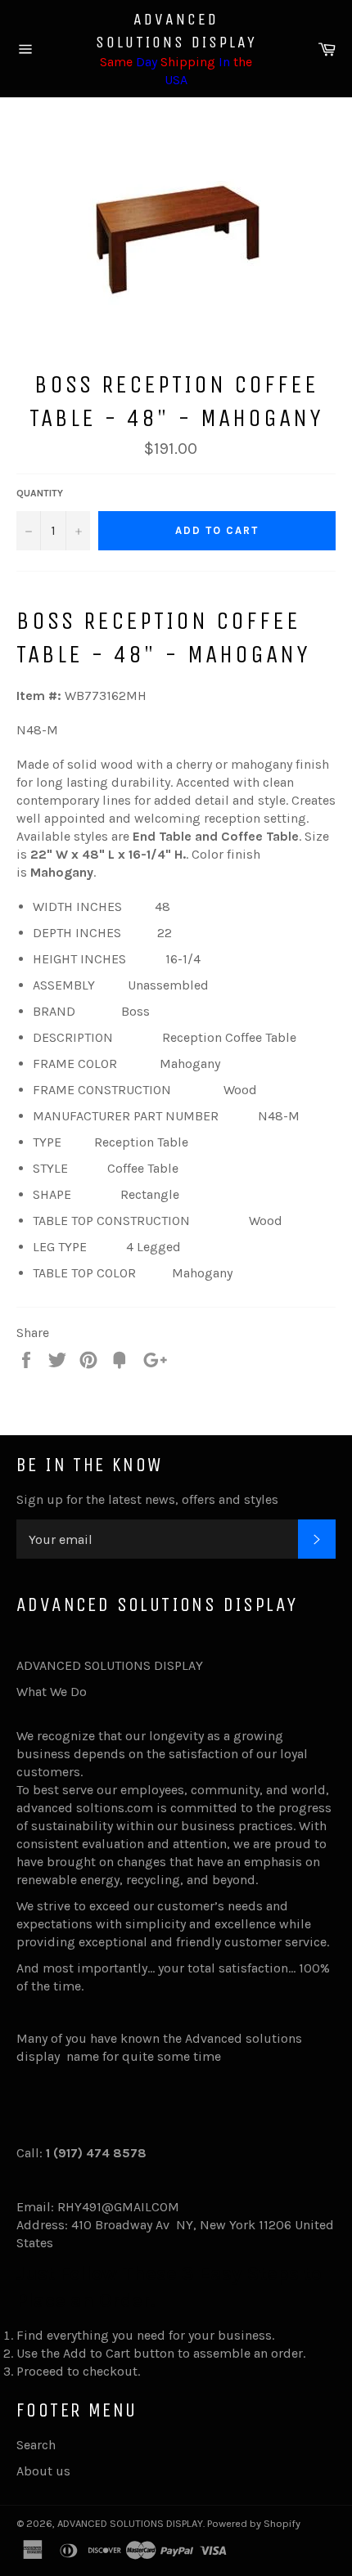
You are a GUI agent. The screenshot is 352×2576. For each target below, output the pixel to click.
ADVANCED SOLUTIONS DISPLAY (176, 31)
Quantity (40, 493)
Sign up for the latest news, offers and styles (147, 1499)
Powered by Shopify (254, 2523)
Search (36, 2445)
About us (43, 2471)
